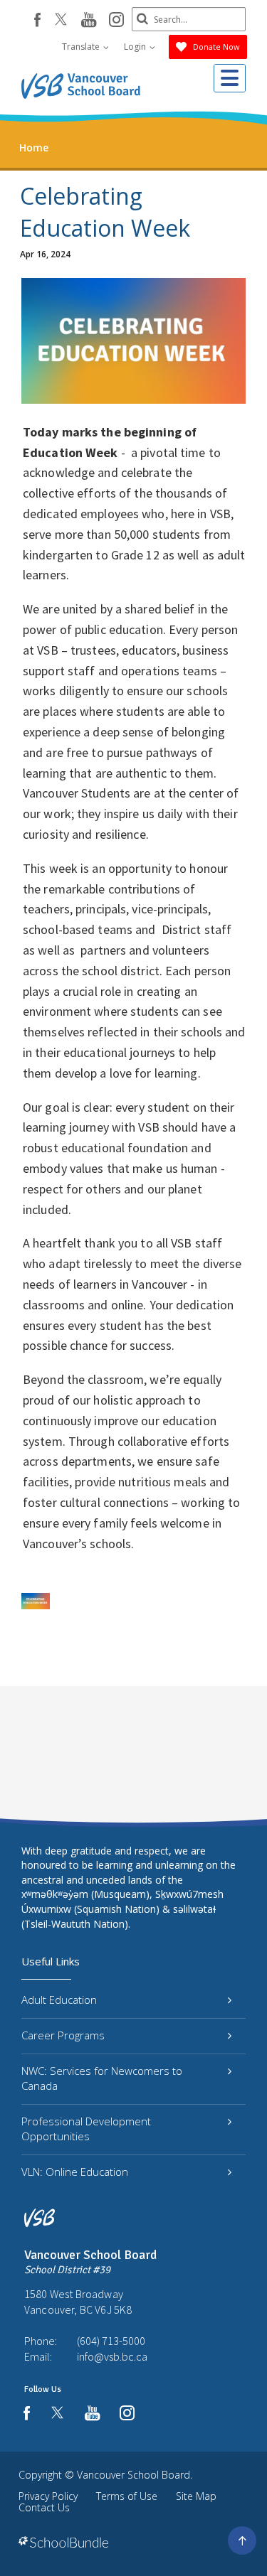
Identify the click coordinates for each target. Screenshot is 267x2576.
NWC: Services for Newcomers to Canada (102, 2078)
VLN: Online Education (75, 2172)
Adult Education (59, 2000)
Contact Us (44, 2507)
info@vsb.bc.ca (112, 2356)
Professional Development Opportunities (86, 2129)
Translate (82, 47)
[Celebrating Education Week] (36, 1601)
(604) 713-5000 (111, 2341)
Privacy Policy (48, 2496)
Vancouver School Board (133, 2475)
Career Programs (63, 2035)
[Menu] (230, 78)
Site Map (196, 2496)
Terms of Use (127, 2496)
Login (136, 47)
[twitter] (61, 21)
